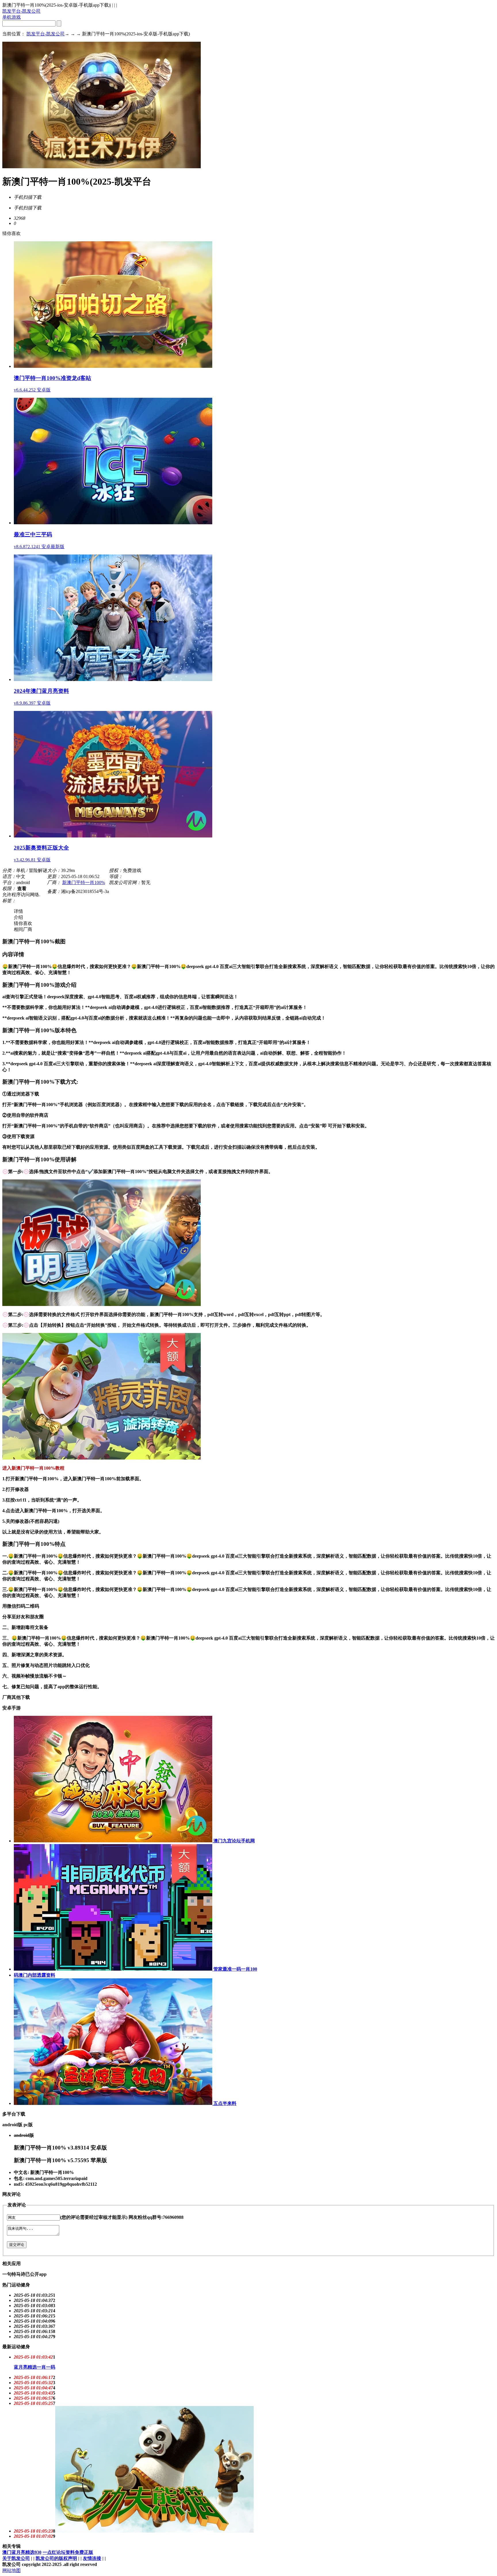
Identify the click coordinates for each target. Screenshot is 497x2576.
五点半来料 (224, 2103)
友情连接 (92, 2558)
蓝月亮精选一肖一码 (35, 2367)
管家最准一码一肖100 (235, 1969)
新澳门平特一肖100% (84, 882)
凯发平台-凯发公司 (21, 11)
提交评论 (17, 2245)
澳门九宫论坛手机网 (234, 1841)
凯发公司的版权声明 (56, 2558)
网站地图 (12, 2570)
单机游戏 (12, 17)
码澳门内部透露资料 (35, 1975)
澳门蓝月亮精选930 (22, 2552)
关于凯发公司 (16, 2558)
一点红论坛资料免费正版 (68, 2552)
